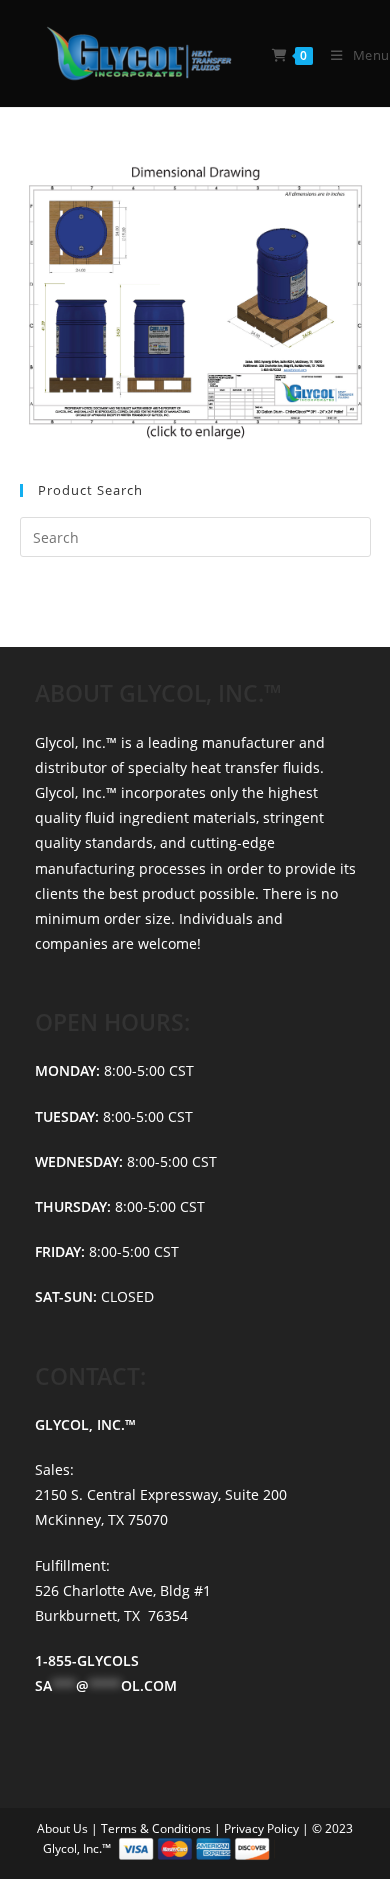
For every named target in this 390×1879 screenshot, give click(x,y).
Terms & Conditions (157, 1828)
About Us (64, 1828)
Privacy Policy (263, 1828)
